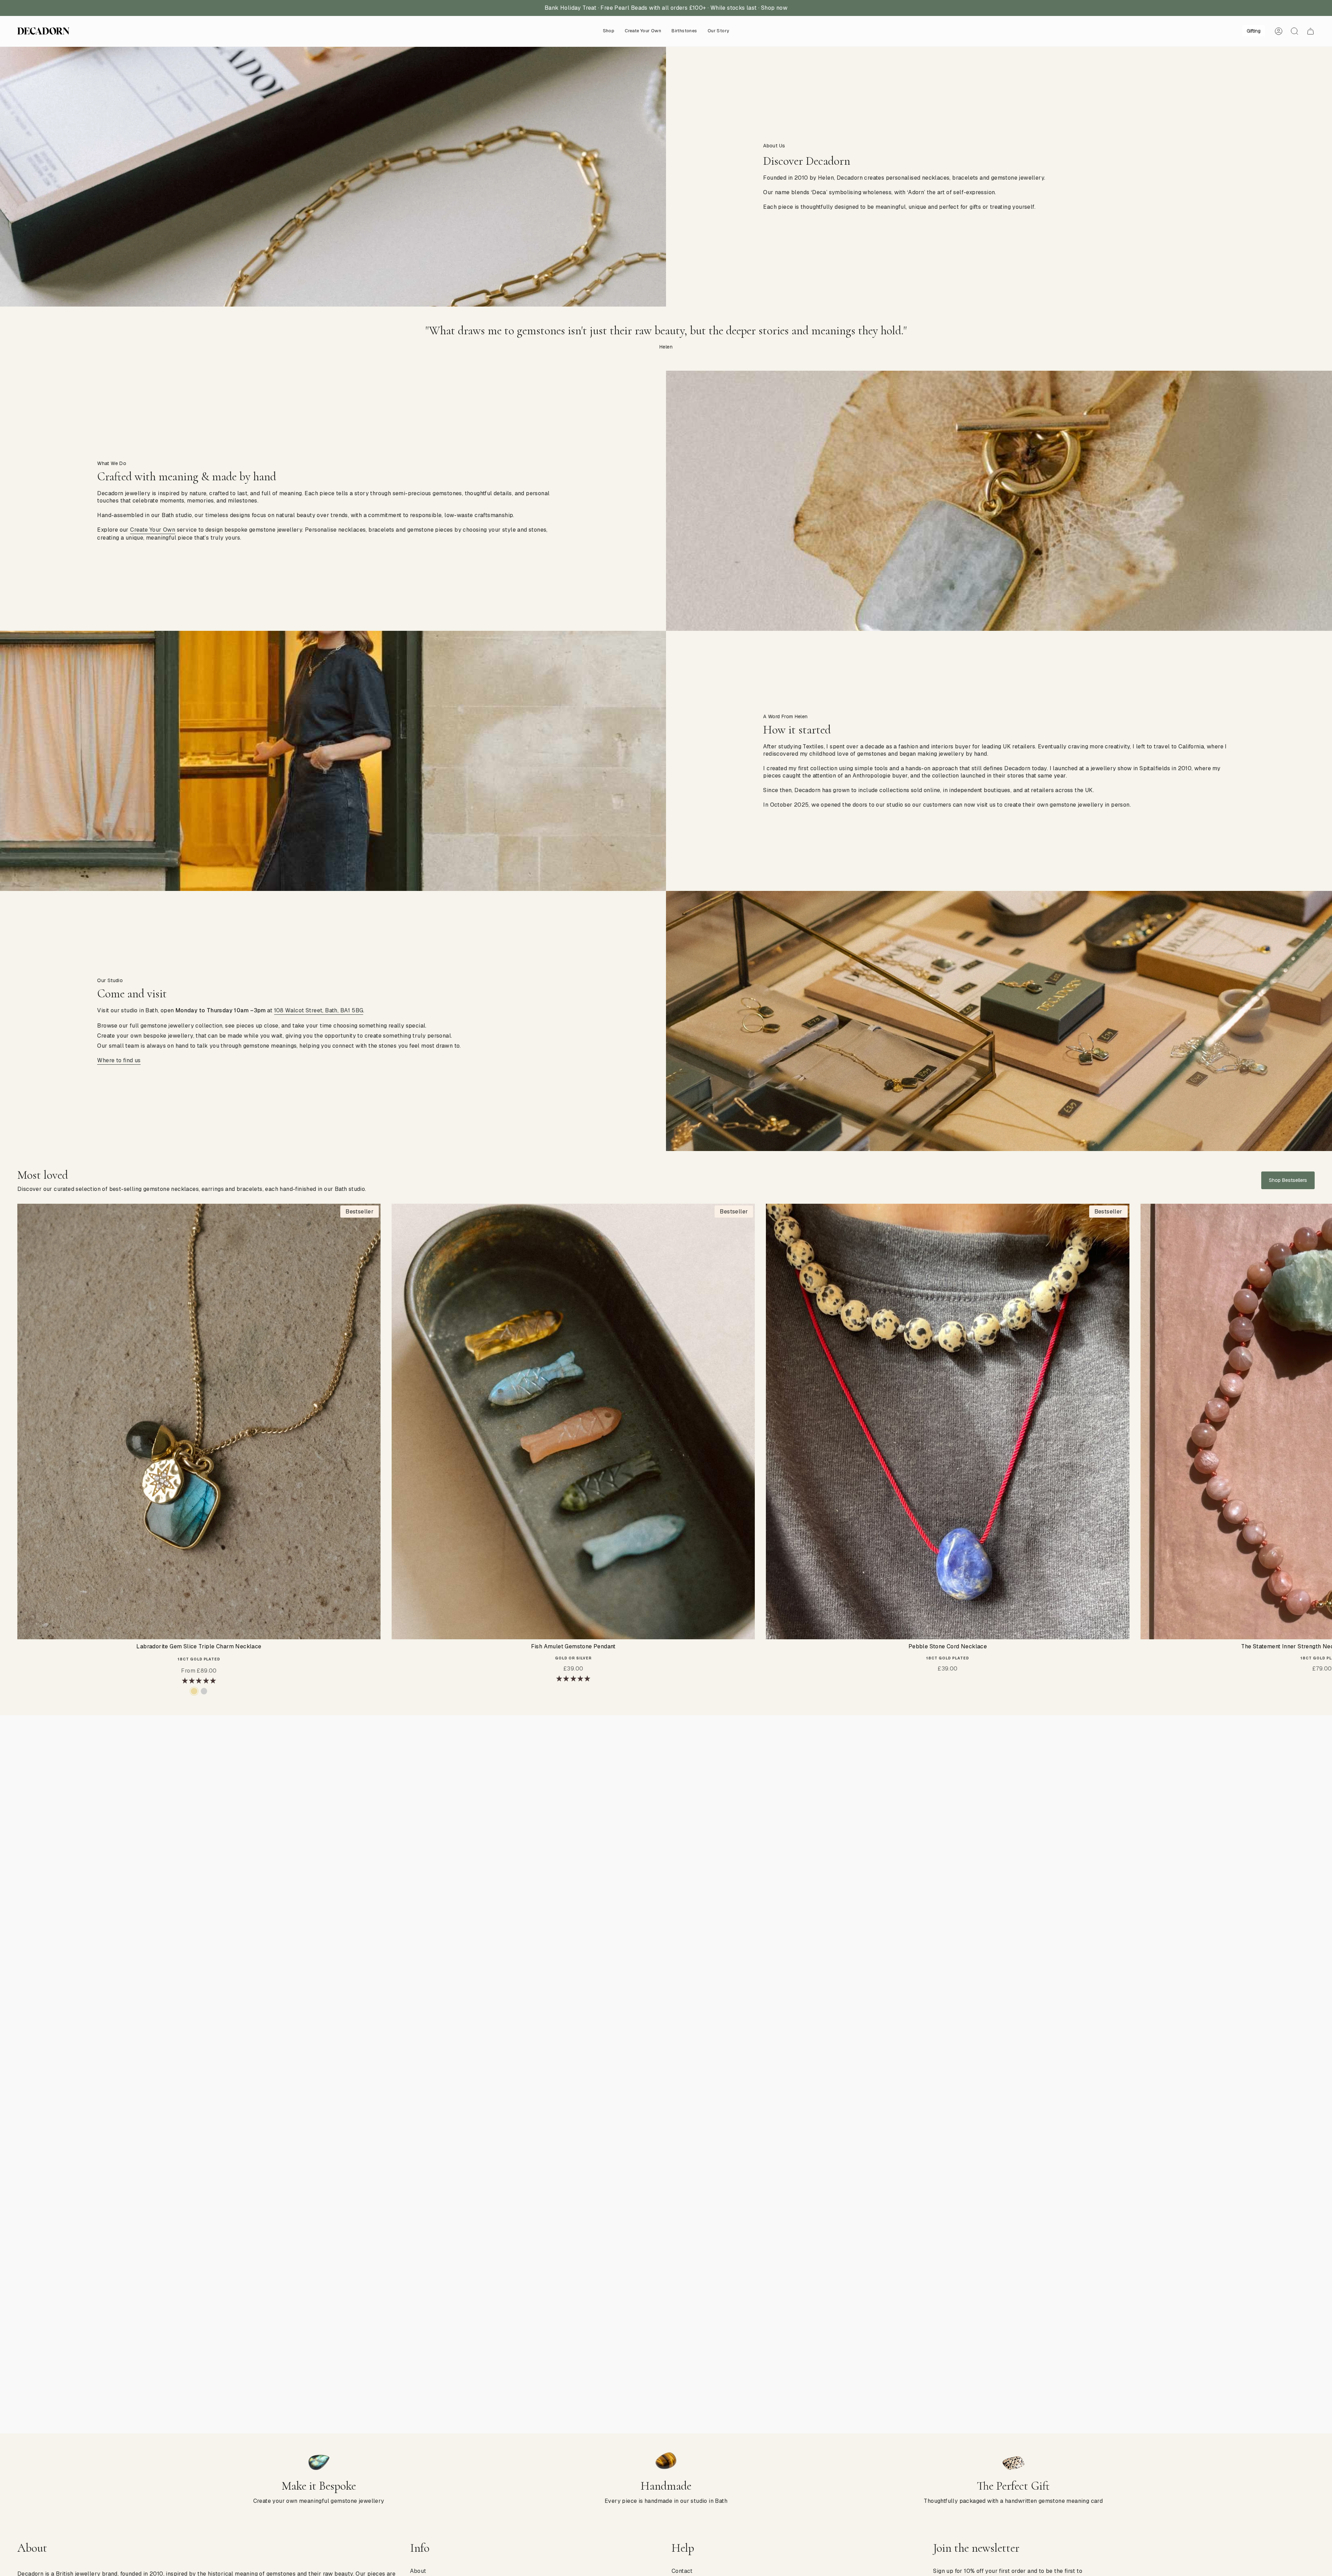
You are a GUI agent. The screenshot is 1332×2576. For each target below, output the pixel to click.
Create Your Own (153, 530)
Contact (682, 2571)
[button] (609, 31)
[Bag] (1310, 31)
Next (1322, 1422)
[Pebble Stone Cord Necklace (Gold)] (947, 1422)
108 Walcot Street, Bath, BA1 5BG (319, 1010)
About (418, 2571)
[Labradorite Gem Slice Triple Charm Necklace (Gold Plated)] (199, 1422)
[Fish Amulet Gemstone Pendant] (573, 1422)
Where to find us (119, 1060)
